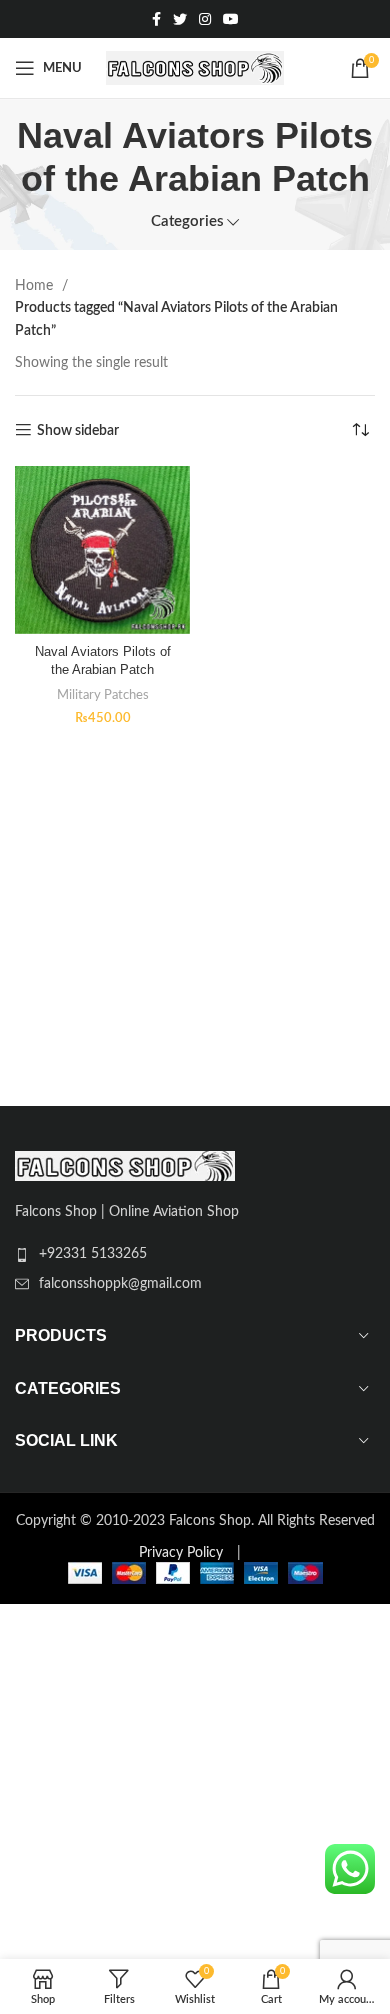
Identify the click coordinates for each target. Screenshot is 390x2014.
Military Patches (103, 695)
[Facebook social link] (156, 19)
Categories (187, 221)
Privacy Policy (181, 1553)
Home (36, 286)
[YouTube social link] (231, 19)
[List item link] (195, 1254)
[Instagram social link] (205, 19)
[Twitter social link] (180, 19)
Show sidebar (78, 431)
